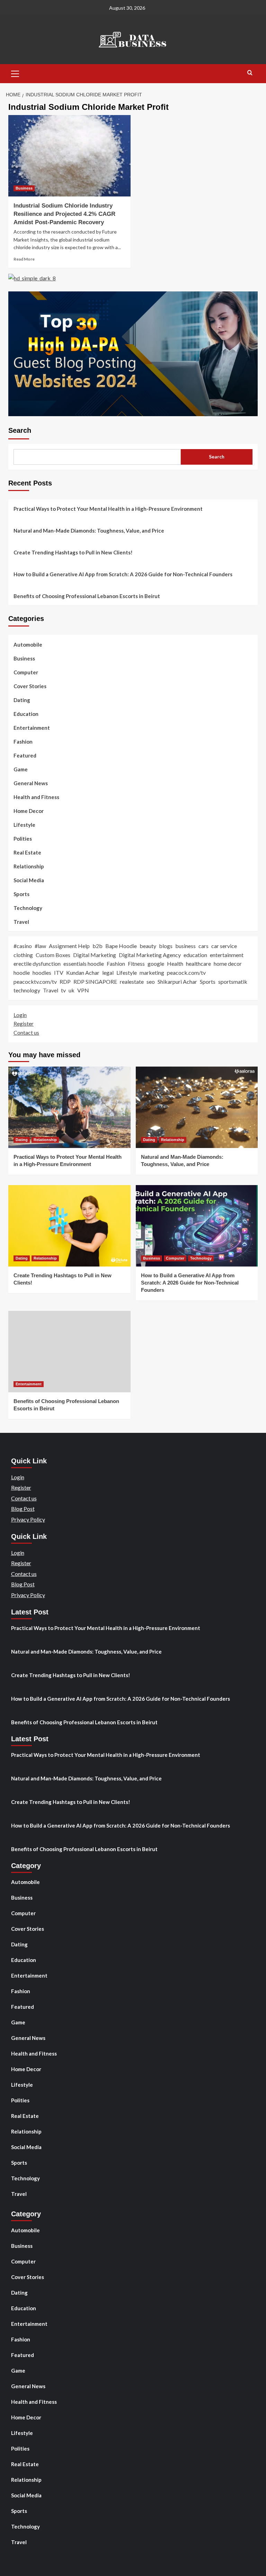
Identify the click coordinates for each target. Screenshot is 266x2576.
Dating (22, 700)
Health (175, 963)
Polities (23, 839)
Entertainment (32, 728)
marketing (152, 972)
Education (26, 714)
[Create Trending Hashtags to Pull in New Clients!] (69, 1226)
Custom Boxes (53, 955)
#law (40, 946)
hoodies (42, 972)
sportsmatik (233, 982)
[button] (15, 73)
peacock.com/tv (186, 972)
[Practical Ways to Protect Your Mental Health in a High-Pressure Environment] (69, 1107)
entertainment (227, 955)
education (195, 955)
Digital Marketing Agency (150, 955)
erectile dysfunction (37, 963)
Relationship (29, 866)
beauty (148, 946)
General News (31, 783)
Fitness (136, 963)
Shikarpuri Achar (177, 982)
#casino (23, 946)
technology (27, 990)
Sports (21, 894)
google (156, 963)
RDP (65, 982)
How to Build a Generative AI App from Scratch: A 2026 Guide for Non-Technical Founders (123, 574)
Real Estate (27, 852)
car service (224, 946)
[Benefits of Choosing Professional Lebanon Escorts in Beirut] (69, 1352)
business (185, 946)
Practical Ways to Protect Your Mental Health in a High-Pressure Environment (108, 509)
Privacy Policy (28, 1519)
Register (24, 1023)
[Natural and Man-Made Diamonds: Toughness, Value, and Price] (197, 1107)
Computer (26, 672)
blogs (166, 946)
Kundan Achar (83, 972)
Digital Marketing (95, 955)
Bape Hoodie (121, 946)
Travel (21, 922)
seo (151, 982)
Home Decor (29, 811)
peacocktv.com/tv (35, 982)
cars (203, 946)
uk (72, 990)
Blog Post (23, 1509)
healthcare (198, 963)
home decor (228, 963)
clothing (23, 955)
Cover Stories (30, 686)
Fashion (23, 742)
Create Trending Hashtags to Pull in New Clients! (73, 552)
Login (20, 1015)
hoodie (22, 972)
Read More (24, 259)
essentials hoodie (84, 963)
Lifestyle (24, 825)
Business (24, 188)
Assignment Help (69, 946)
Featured (25, 755)
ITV (59, 972)
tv (63, 990)
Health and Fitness (36, 797)
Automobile (28, 645)
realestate (132, 982)
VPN (83, 990)
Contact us (26, 1032)
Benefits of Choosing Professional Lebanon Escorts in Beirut (87, 596)
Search (20, 430)
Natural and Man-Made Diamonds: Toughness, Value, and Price (89, 531)
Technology (28, 908)
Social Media (29, 880)
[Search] (250, 73)
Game (21, 769)
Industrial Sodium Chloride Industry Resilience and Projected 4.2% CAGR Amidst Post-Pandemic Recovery (64, 214)
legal (108, 972)
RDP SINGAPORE (95, 982)
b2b (97, 946)
